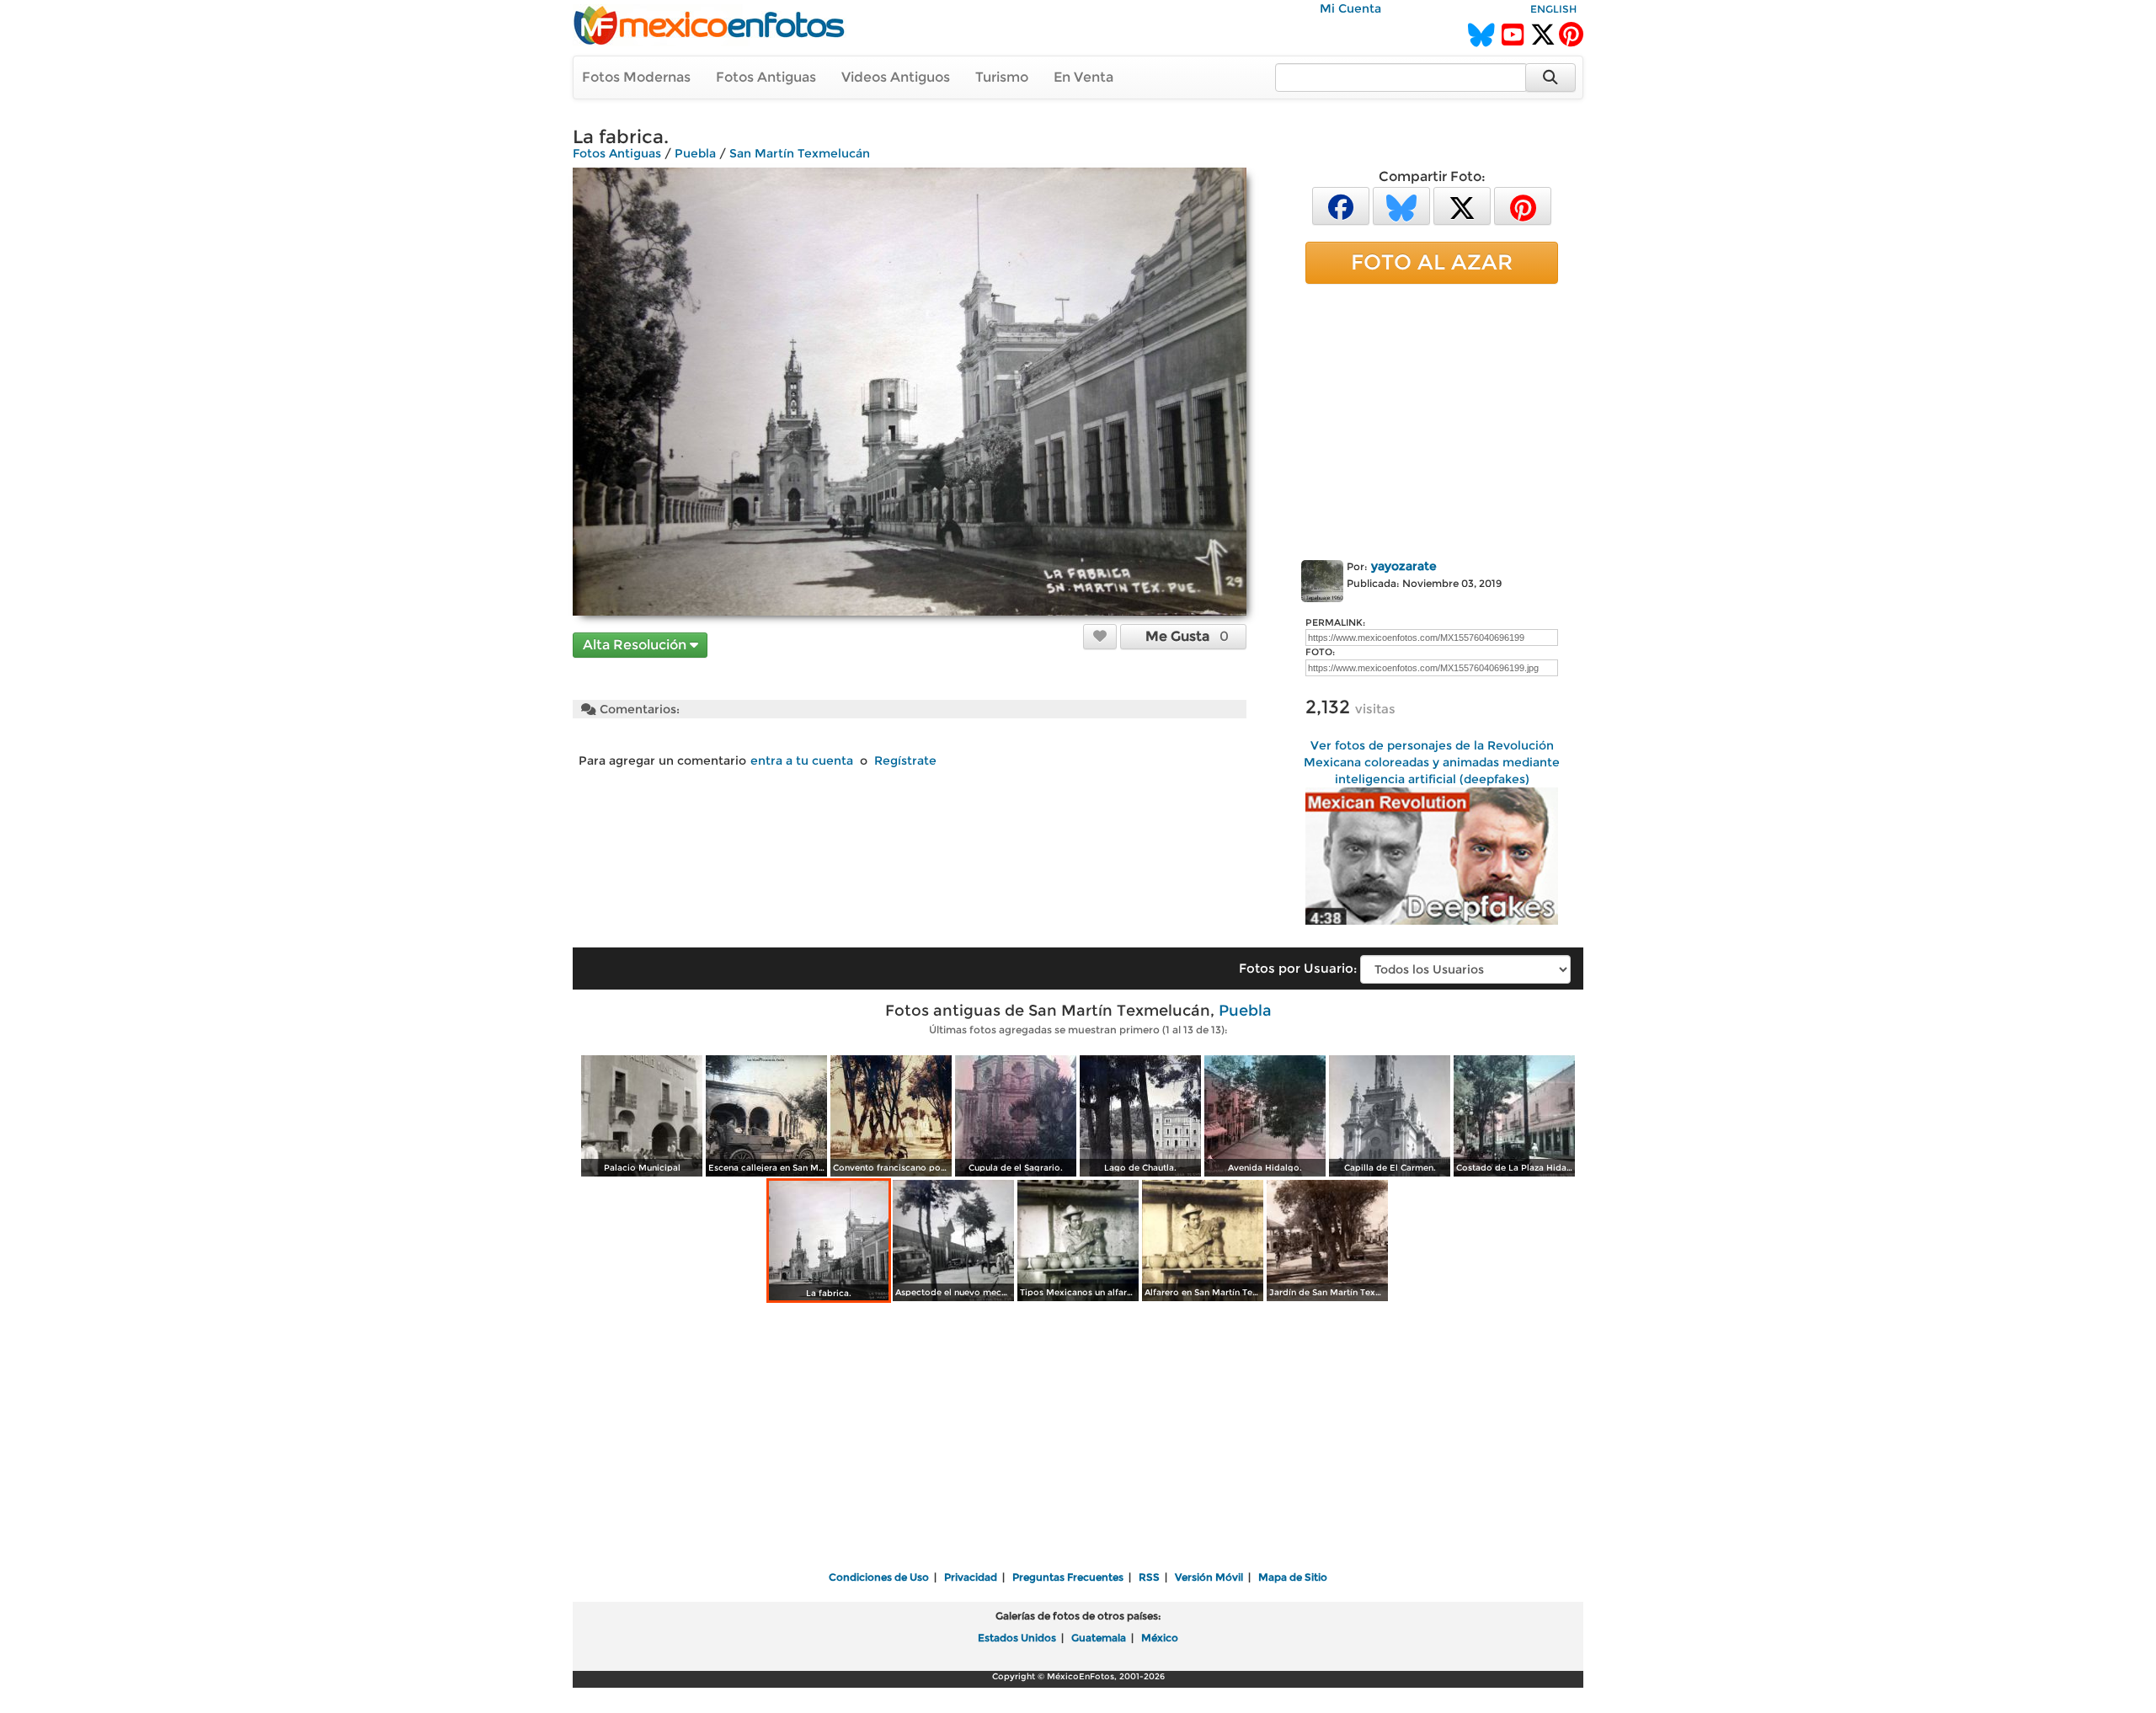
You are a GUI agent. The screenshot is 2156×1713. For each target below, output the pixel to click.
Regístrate (905, 760)
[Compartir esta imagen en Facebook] (1341, 205)
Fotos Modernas (636, 77)
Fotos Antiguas (766, 77)
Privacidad (971, 1577)
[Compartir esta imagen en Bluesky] (1401, 205)
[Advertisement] (1432, 419)
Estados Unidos (1017, 1638)
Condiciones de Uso (879, 1577)
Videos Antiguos (896, 77)
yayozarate (1404, 566)
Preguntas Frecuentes (1068, 1577)
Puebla (695, 153)
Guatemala (1099, 1638)
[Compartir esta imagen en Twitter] (1462, 205)
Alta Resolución (636, 645)
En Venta (1083, 77)
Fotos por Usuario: (1298, 968)
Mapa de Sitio (1293, 1577)
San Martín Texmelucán (800, 153)
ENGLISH (1553, 9)
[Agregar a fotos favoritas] (1100, 636)
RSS (1149, 1577)
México (1160, 1638)
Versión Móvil (1209, 1577)
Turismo (1002, 77)
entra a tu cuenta (802, 760)
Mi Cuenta (1350, 8)
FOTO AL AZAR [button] (1432, 262)
